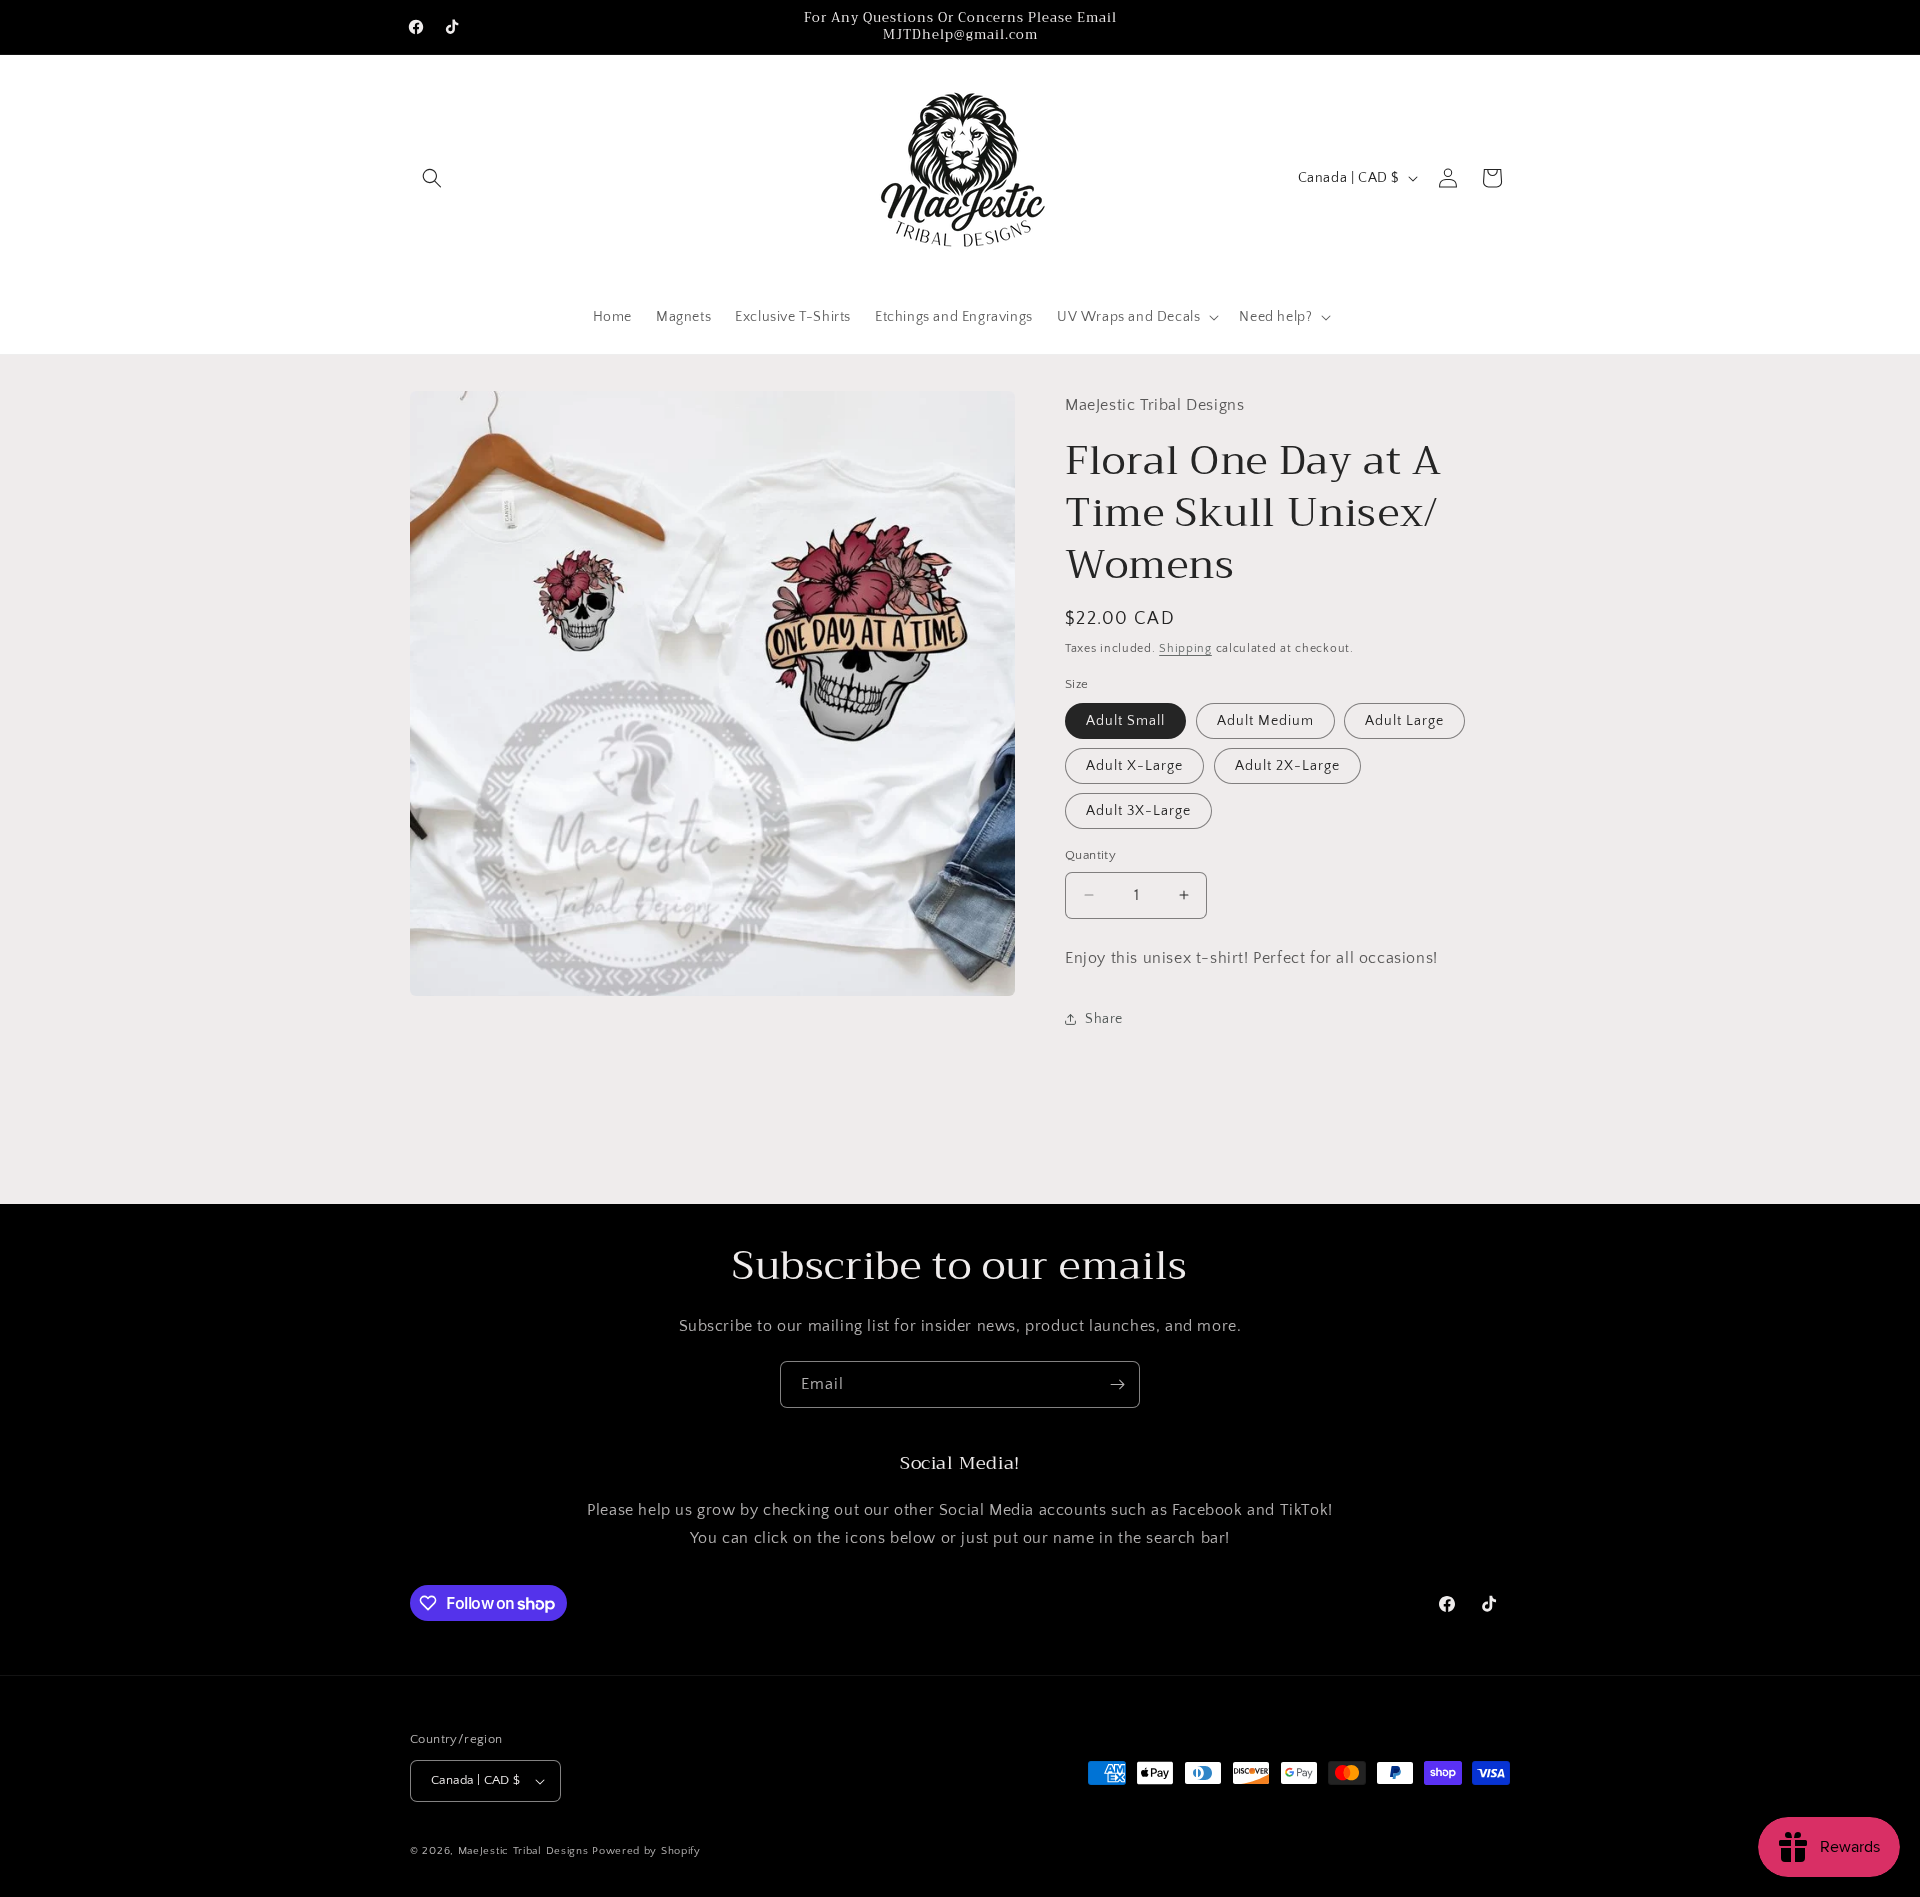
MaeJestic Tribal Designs (523, 1851)
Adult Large (1404, 721)
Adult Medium (1265, 721)
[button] (432, 178)
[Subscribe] (1117, 1384)
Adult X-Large (1134, 766)
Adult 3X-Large (1138, 811)
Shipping (1185, 648)
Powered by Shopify (646, 1851)
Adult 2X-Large (1287, 766)
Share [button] (1104, 1019)
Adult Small (1125, 721)
